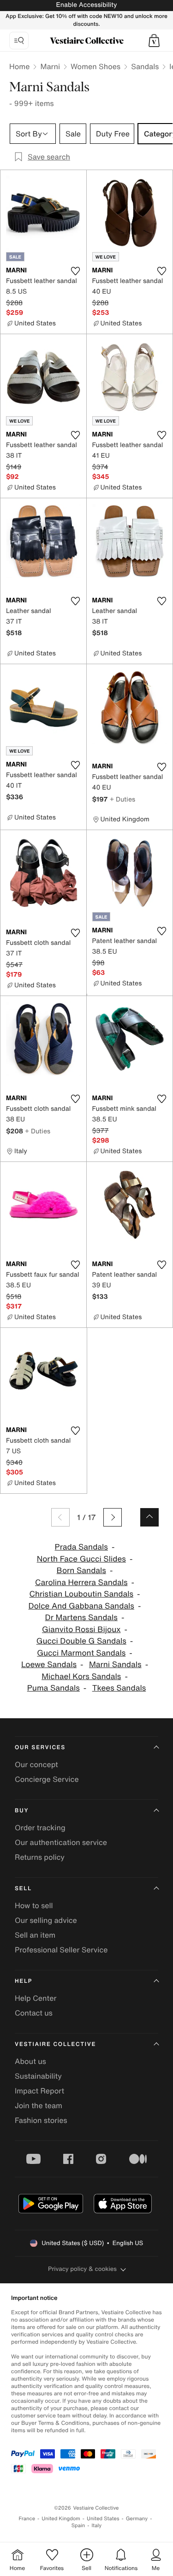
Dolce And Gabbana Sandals (81, 1606)
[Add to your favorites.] (76, 271)
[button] (154, 41)
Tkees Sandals (119, 1688)
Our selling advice (46, 1920)
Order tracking (40, 1827)
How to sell (34, 1905)
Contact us (34, 2013)
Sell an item (35, 1935)
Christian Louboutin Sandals (82, 1594)
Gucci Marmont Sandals (81, 1653)
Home (19, 66)
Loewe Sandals (49, 1665)
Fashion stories (41, 2120)
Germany (137, 2519)
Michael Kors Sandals (81, 1677)
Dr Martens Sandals (81, 1618)
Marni (50, 66)
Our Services (40, 1748)
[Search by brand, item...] (19, 41)
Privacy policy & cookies (82, 2269)
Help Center (36, 1998)
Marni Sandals (115, 1665)
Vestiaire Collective (55, 2044)
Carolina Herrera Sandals (81, 1583)
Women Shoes (95, 66)
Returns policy (40, 1857)
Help (24, 1981)
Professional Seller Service (61, 1950)
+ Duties (122, 799)
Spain (78, 2526)
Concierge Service (47, 1779)
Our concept (36, 1764)
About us (30, 2061)
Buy (22, 1811)
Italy (96, 2526)
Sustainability (38, 2076)
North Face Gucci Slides (81, 1559)
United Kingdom (61, 2519)
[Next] (113, 1517)
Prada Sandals (81, 1547)
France (27, 2519)
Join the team (39, 2105)
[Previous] (60, 1517)
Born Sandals (81, 1571)
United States (103, 2519)
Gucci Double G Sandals (81, 1641)
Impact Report (39, 2091)
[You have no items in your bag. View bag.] (154, 41)
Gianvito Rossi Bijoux (81, 1630)
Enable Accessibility (86, 5)
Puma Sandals (54, 1688)
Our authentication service (61, 1842)
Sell (23, 1889)
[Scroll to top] (149, 1517)
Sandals (145, 66)
